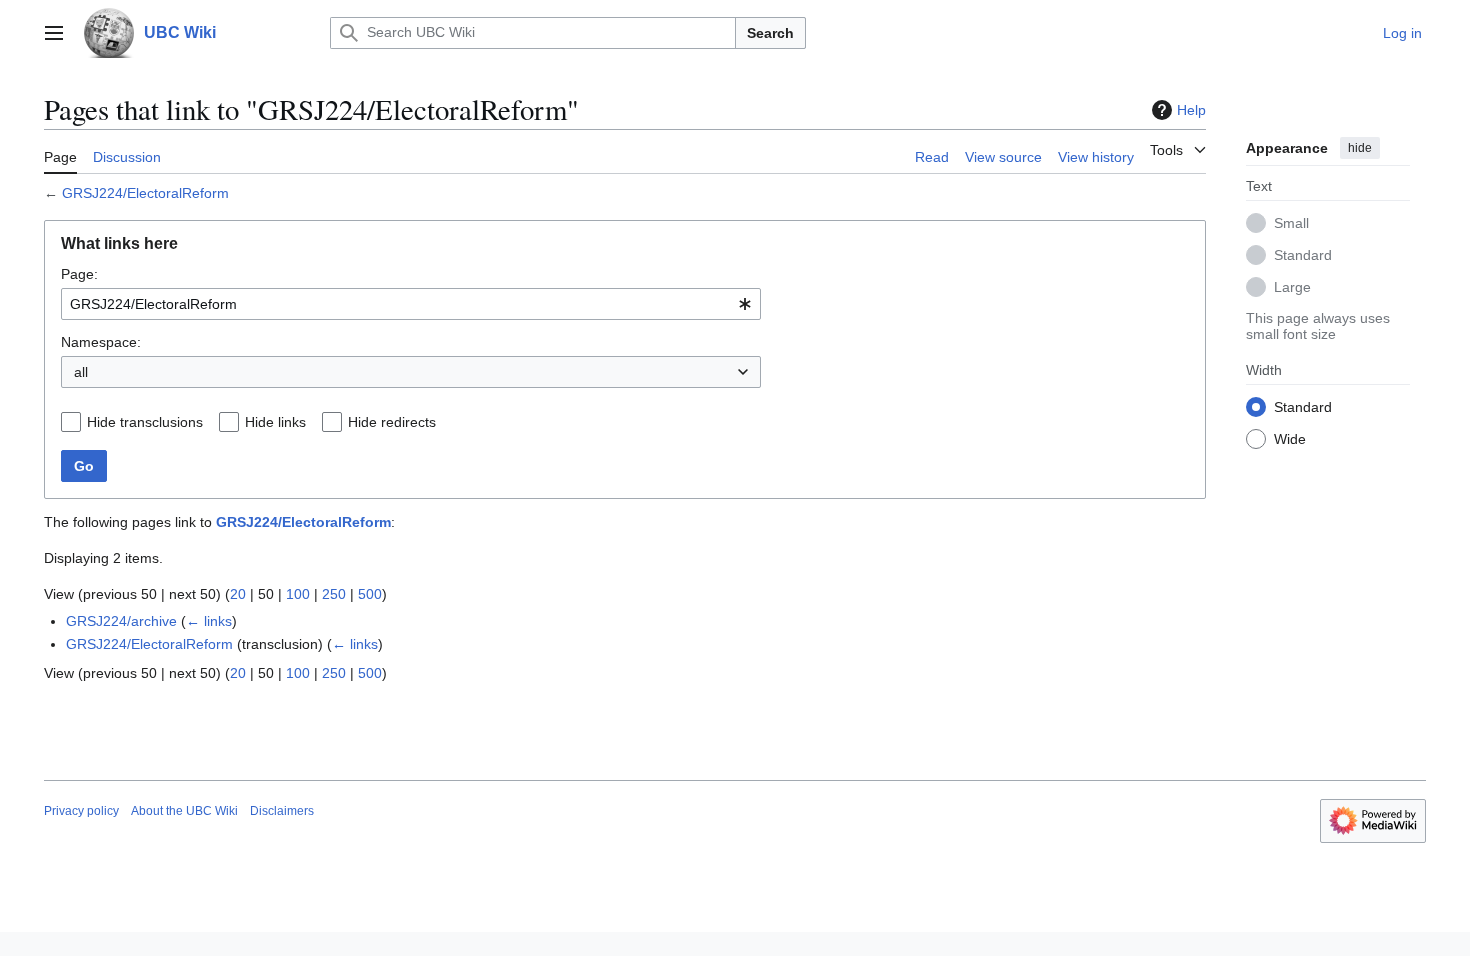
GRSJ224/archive (121, 621)
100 (298, 594)
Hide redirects (392, 422)
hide (1360, 148)
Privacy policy (81, 811)
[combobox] (411, 304)
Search (770, 33)
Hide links (275, 422)
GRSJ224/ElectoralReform (145, 193)
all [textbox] (81, 372)
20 (238, 594)
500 (370, 594)
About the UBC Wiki (184, 811)
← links (209, 621)
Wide (1290, 439)
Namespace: (101, 342)
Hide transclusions (145, 422)
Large (1292, 287)
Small (1291, 223)
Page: (79, 274)
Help (1191, 110)
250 (334, 594)
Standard (1303, 255)
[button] (54, 33)
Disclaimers (282, 811)
